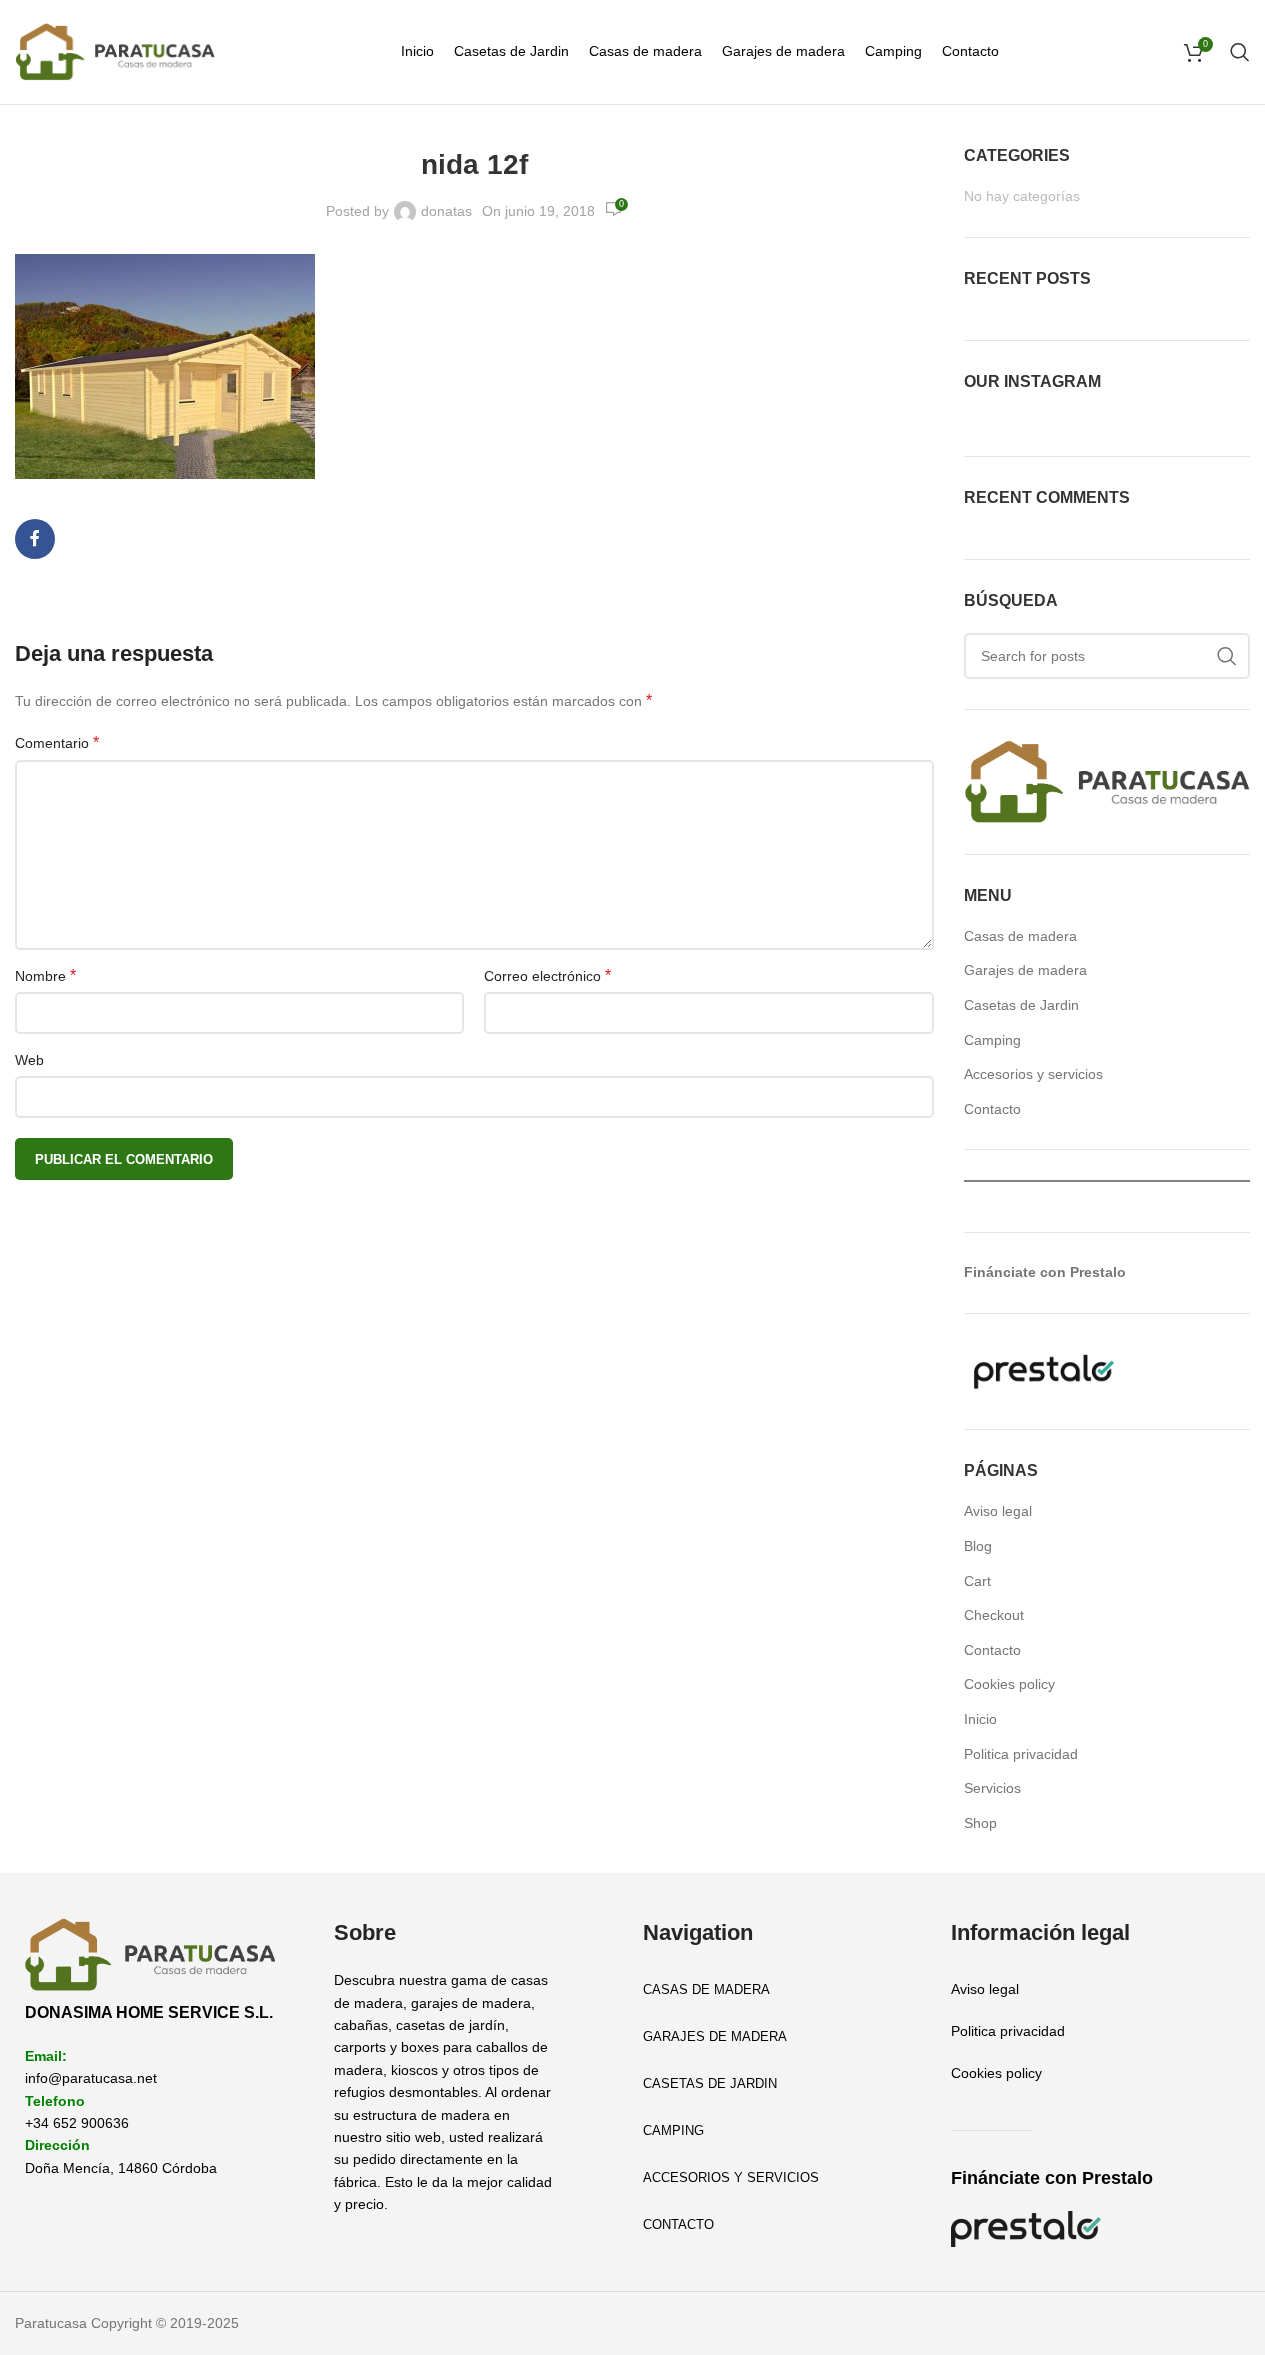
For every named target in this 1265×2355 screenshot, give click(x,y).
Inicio (980, 1719)
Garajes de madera (1025, 970)
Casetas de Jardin (1021, 1005)
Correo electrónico (547, 975)
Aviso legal (998, 1511)
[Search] (1240, 52)
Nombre (45, 975)
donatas (446, 211)
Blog (978, 1546)
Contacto (992, 1109)
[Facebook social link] (35, 539)
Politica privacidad (1021, 1754)
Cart (977, 1581)
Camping (992, 1040)
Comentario (57, 742)
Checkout (994, 1615)
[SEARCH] (1227, 656)
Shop (980, 1823)
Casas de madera (1020, 936)
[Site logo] (115, 51)
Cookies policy (1009, 1684)
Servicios (992, 1788)
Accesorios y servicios (1033, 1074)
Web (29, 1060)
